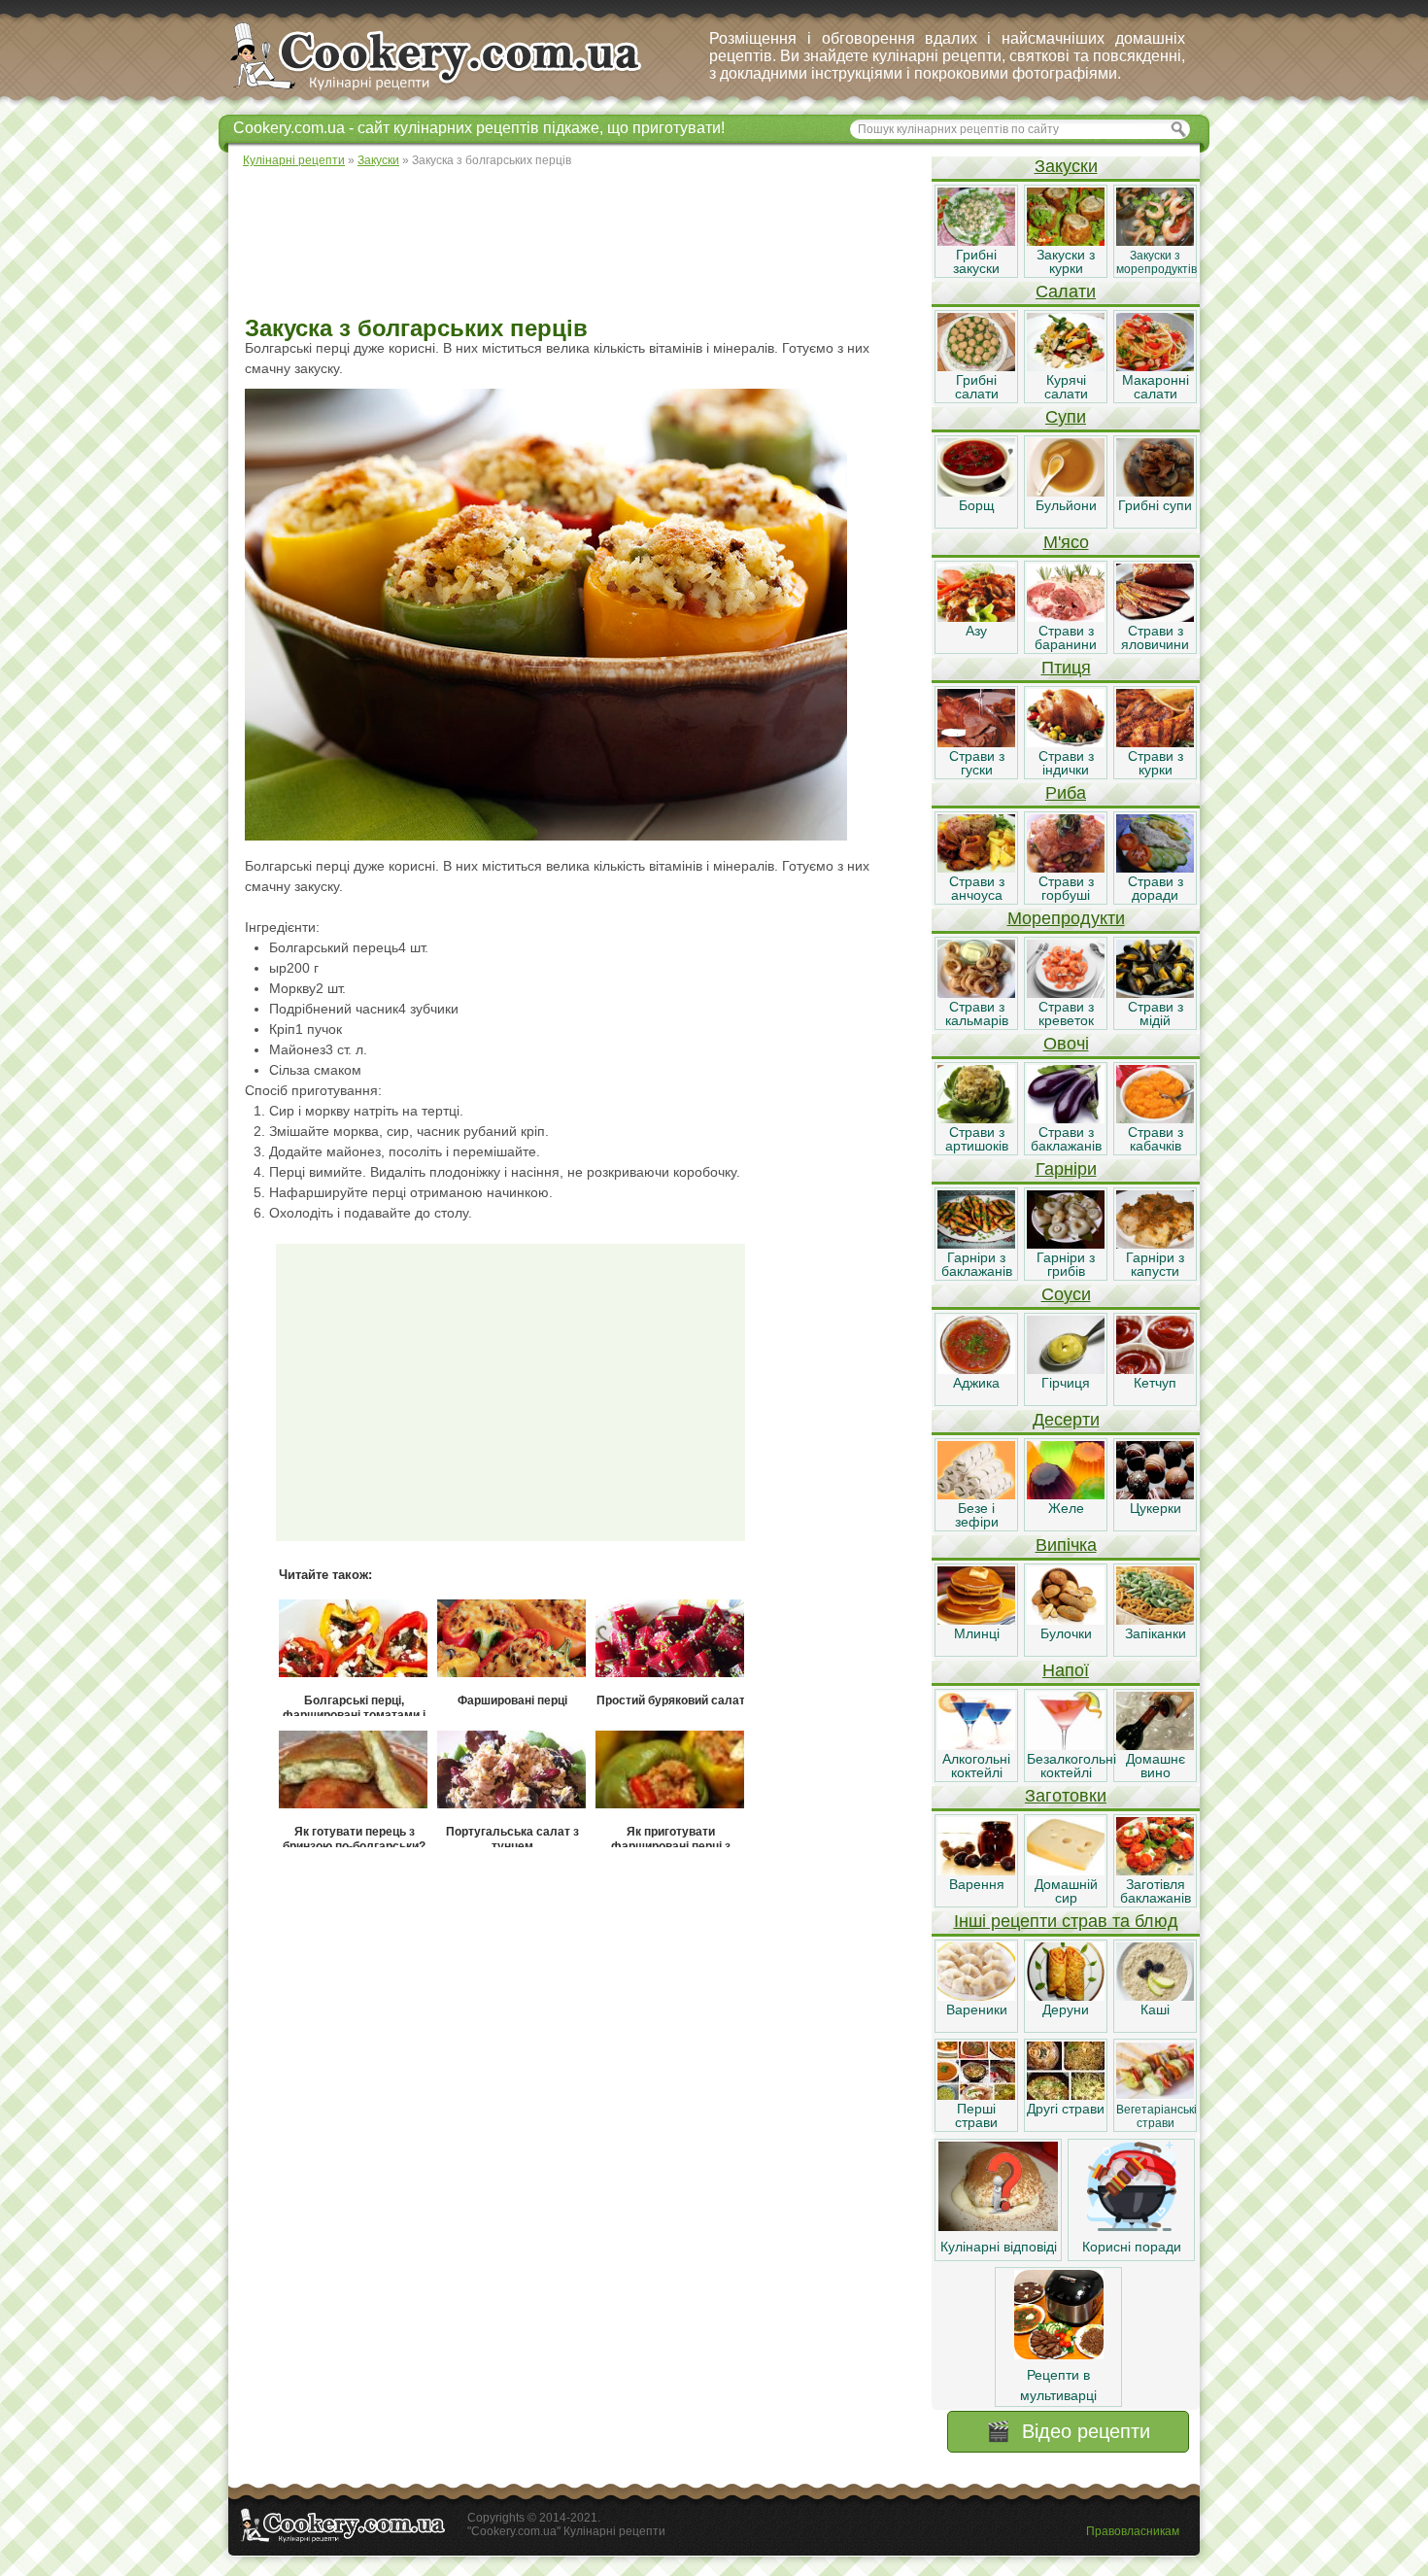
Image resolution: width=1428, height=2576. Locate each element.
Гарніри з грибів (1066, 1264)
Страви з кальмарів (977, 1013)
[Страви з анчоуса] (976, 868)
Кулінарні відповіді (999, 2247)
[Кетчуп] (1155, 1369)
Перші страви (976, 2115)
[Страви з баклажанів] (1066, 1118)
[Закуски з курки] (1066, 241)
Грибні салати (977, 387)
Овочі (1066, 1044)
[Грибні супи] (1155, 492)
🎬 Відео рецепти (1068, 2431)
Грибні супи (1155, 505)
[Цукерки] (1155, 1494)
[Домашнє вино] (1155, 1745)
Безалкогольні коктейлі (1071, 1766)
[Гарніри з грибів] (1066, 1244)
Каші (1155, 2009)
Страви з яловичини (1155, 637)
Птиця (1066, 668)
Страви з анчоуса (977, 888)
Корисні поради (1132, 2247)
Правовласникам (1133, 2531)
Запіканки (1156, 1633)
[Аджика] (976, 1369)
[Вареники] (976, 1996)
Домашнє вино (1156, 1766)
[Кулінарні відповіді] (998, 2226)
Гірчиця (1066, 1383)
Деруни (1066, 2009)
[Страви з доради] (1155, 868)
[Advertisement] (579, 243)
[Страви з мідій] (1155, 993)
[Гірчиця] (1066, 1369)
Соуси (1066, 1294)
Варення (977, 1884)
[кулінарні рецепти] (452, 91)
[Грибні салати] (976, 366)
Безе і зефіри (977, 1515)
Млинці (977, 1633)
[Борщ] (976, 492)
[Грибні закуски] (976, 241)
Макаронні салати (1156, 387)
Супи (1066, 417)
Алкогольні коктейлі (976, 1766)
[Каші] (1155, 1996)
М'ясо (1066, 542)
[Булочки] (1066, 1620)
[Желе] (1066, 1494)
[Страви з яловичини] (1155, 617)
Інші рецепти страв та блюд (1066, 1921)
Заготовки (1066, 1796)
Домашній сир (1066, 1891)
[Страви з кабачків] (1155, 1118)
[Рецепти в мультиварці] (1059, 2354)
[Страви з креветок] (1066, 993)
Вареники (977, 2009)
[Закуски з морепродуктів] (1155, 241)
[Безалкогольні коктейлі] (1066, 1745)
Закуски (1066, 166)
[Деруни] (1066, 1996)
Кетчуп (1155, 1383)
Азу (976, 631)
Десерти (1066, 1420)
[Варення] (976, 1871)
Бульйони (1066, 505)
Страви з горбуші (1066, 888)
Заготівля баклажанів (1156, 1891)
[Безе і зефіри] (976, 1494)
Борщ (977, 505)
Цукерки (1156, 1508)
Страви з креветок (1066, 1013)
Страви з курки (1156, 763)
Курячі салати (1066, 387)
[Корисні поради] (1132, 2226)
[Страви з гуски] (976, 742)
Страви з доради (1156, 888)
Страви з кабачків (1156, 1139)
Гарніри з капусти (1155, 1264)
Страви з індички (1066, 763)
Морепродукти (1066, 918)
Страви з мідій (1156, 1013)
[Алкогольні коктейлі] (976, 1745)
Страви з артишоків (977, 1139)
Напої (1066, 1670)
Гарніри (1066, 1169)
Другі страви (1066, 2109)
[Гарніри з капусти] (1155, 1244)
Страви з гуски (977, 763)
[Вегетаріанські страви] (1155, 2095)
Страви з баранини (1066, 637)
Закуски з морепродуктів (1156, 262)
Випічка (1066, 1545)
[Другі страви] (1066, 2095)
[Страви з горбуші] (1066, 868)
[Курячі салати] (1066, 366)
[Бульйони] (1066, 492)
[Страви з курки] (1155, 742)
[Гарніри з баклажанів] (976, 1244)
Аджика (976, 1383)
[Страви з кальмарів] (976, 993)
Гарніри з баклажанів (977, 1264)
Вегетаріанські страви (1156, 2116)
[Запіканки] (1155, 1620)
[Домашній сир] (1066, 1871)
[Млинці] (976, 1620)
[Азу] (976, 617)
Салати (1066, 292)
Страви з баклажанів (1066, 1139)
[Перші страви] (976, 2095)
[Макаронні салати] (1155, 366)
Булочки (1066, 1633)
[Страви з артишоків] (976, 1118)
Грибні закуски (976, 261)
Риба (1066, 793)
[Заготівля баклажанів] (1155, 1871)
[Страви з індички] (1066, 742)
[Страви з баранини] (1066, 617)
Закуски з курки (1066, 261)
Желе (1066, 1508)
